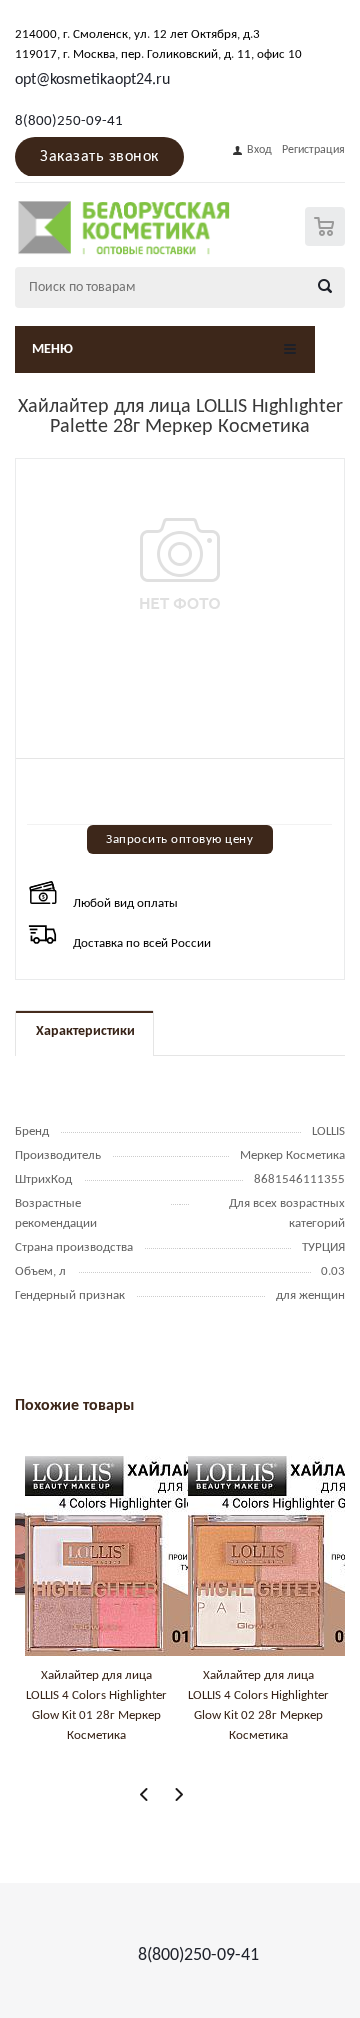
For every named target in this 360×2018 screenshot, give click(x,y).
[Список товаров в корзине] (327, 241)
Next (178, 1794)
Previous (144, 1794)
